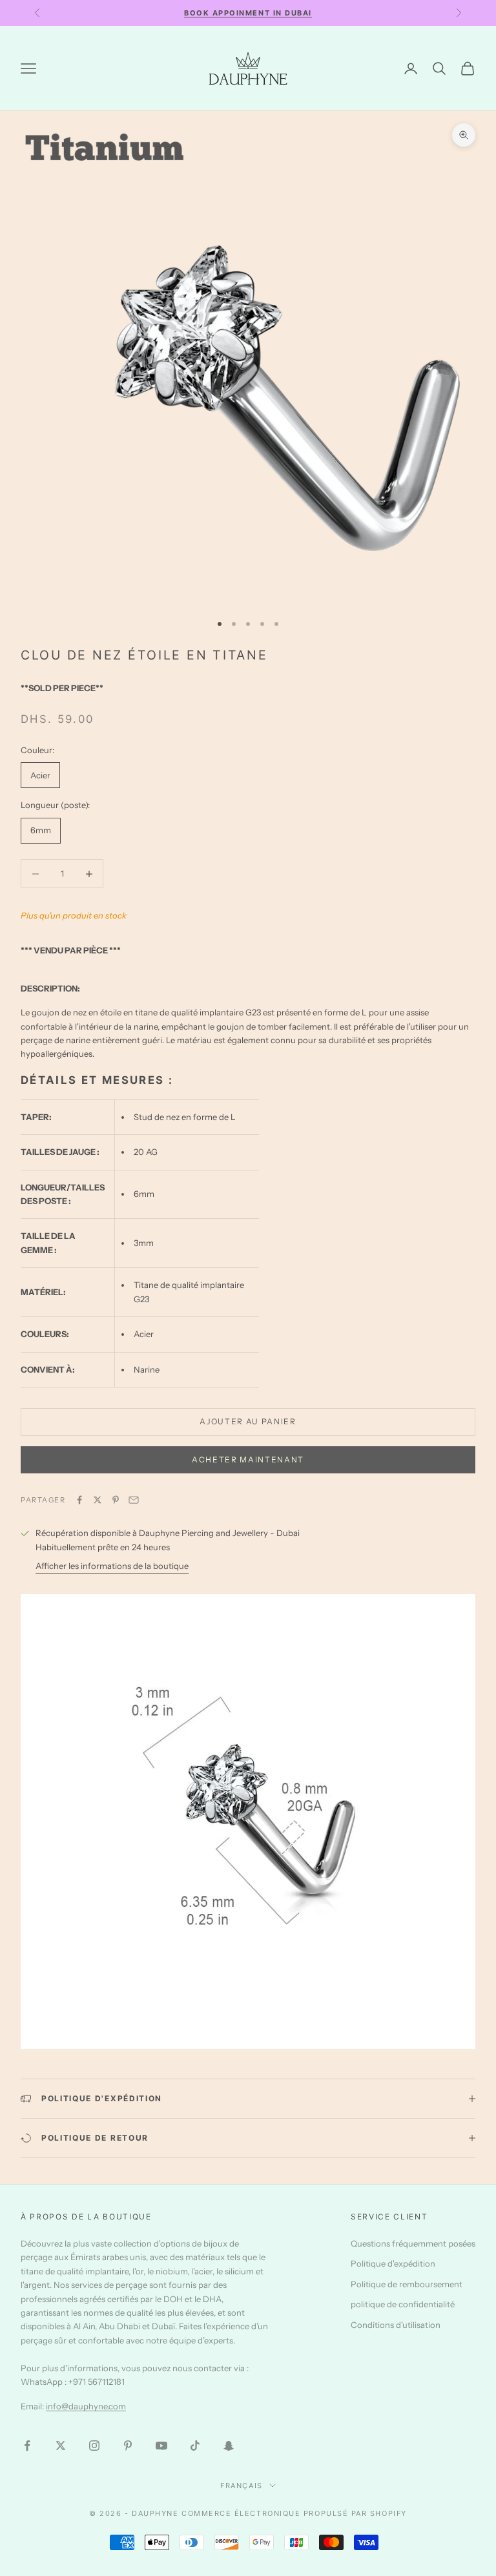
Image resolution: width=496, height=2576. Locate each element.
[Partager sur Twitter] (98, 1500)
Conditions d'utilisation (396, 2325)
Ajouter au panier (248, 1421)
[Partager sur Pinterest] (116, 1500)
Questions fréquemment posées (413, 2243)
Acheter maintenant (248, 1459)
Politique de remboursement (407, 2284)
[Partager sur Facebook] (79, 1500)
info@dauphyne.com (86, 2406)
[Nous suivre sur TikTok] (195, 2446)
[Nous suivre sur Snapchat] (229, 2446)
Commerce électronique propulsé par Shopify (294, 2513)
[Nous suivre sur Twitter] (61, 2446)
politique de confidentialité (403, 2304)
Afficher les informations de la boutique (112, 1566)
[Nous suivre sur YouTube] (161, 2446)
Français (241, 2486)
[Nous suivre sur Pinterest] (128, 2446)
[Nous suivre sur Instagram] (94, 2446)
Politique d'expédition (393, 2263)
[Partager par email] (134, 1500)
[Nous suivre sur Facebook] (27, 2446)
